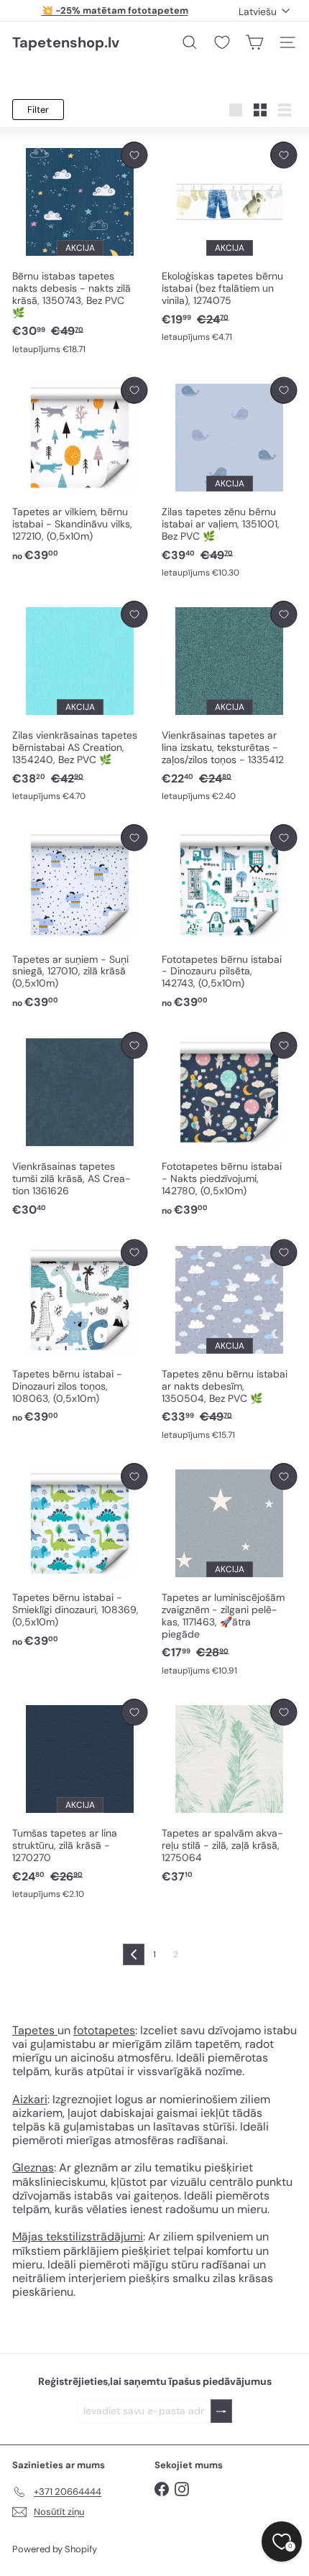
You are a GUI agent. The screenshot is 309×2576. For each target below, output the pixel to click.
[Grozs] (254, 42)
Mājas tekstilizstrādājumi (78, 2236)
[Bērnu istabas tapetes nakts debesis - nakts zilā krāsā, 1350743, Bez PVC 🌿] (80, 249)
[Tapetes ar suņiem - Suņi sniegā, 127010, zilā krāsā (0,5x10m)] (80, 917)
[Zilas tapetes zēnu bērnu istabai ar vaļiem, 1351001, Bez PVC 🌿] (229, 478)
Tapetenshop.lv (66, 42)
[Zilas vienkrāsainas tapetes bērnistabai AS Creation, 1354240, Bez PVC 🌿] (80, 702)
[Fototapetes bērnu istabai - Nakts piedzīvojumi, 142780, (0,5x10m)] (229, 1125)
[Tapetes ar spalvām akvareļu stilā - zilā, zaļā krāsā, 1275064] (229, 1792)
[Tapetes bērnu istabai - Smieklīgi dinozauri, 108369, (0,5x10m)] (80, 1556)
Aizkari (30, 2099)
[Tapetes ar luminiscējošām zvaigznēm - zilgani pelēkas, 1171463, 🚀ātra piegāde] (229, 1570)
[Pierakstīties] (221, 2411)
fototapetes (104, 2030)
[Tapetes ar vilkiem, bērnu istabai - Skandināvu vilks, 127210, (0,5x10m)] (80, 470)
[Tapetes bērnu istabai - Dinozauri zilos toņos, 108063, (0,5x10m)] (80, 1333)
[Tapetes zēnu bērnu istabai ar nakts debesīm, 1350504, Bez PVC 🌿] (229, 1340)
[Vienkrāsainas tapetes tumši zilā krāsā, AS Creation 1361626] (80, 1125)
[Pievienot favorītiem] (134, 155)
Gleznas (33, 2168)
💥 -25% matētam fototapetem (115, 10)
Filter (38, 110)
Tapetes (35, 2030)
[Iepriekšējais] (134, 1954)
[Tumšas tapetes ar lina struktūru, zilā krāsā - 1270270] (80, 1800)
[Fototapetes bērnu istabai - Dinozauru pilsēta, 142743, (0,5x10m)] (229, 917)
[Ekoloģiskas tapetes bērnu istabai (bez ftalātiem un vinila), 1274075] (229, 243)
